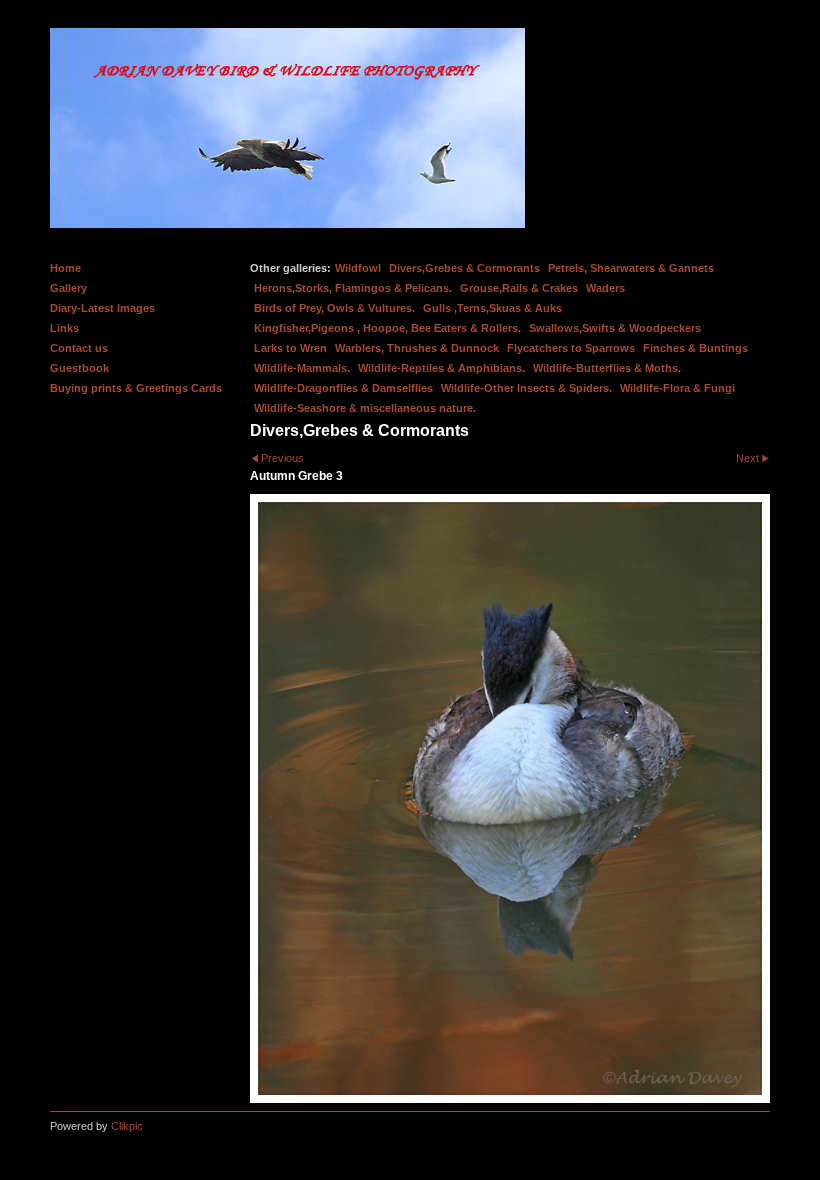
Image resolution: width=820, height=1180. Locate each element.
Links (64, 328)
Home (65, 268)
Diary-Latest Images (102, 308)
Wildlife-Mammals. (302, 368)
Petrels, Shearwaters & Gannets (631, 268)
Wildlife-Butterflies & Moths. (607, 368)
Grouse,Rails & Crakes (519, 288)
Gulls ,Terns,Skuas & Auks (492, 308)
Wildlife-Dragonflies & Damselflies (343, 388)
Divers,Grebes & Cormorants (464, 268)
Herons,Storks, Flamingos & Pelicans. (353, 288)
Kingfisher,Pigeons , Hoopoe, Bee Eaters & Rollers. (387, 328)
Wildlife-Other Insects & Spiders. (526, 388)
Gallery (68, 288)
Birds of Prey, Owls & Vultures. (334, 308)
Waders (605, 288)
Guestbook (79, 368)
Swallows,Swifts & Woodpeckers (615, 328)
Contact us (79, 348)
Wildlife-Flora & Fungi (677, 388)
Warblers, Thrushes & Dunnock (417, 348)
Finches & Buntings (695, 348)
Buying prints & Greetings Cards (136, 388)
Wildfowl (358, 268)
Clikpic (127, 1126)
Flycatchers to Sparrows (571, 348)
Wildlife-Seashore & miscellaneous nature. (365, 408)
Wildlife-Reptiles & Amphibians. (441, 368)
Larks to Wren (290, 348)
